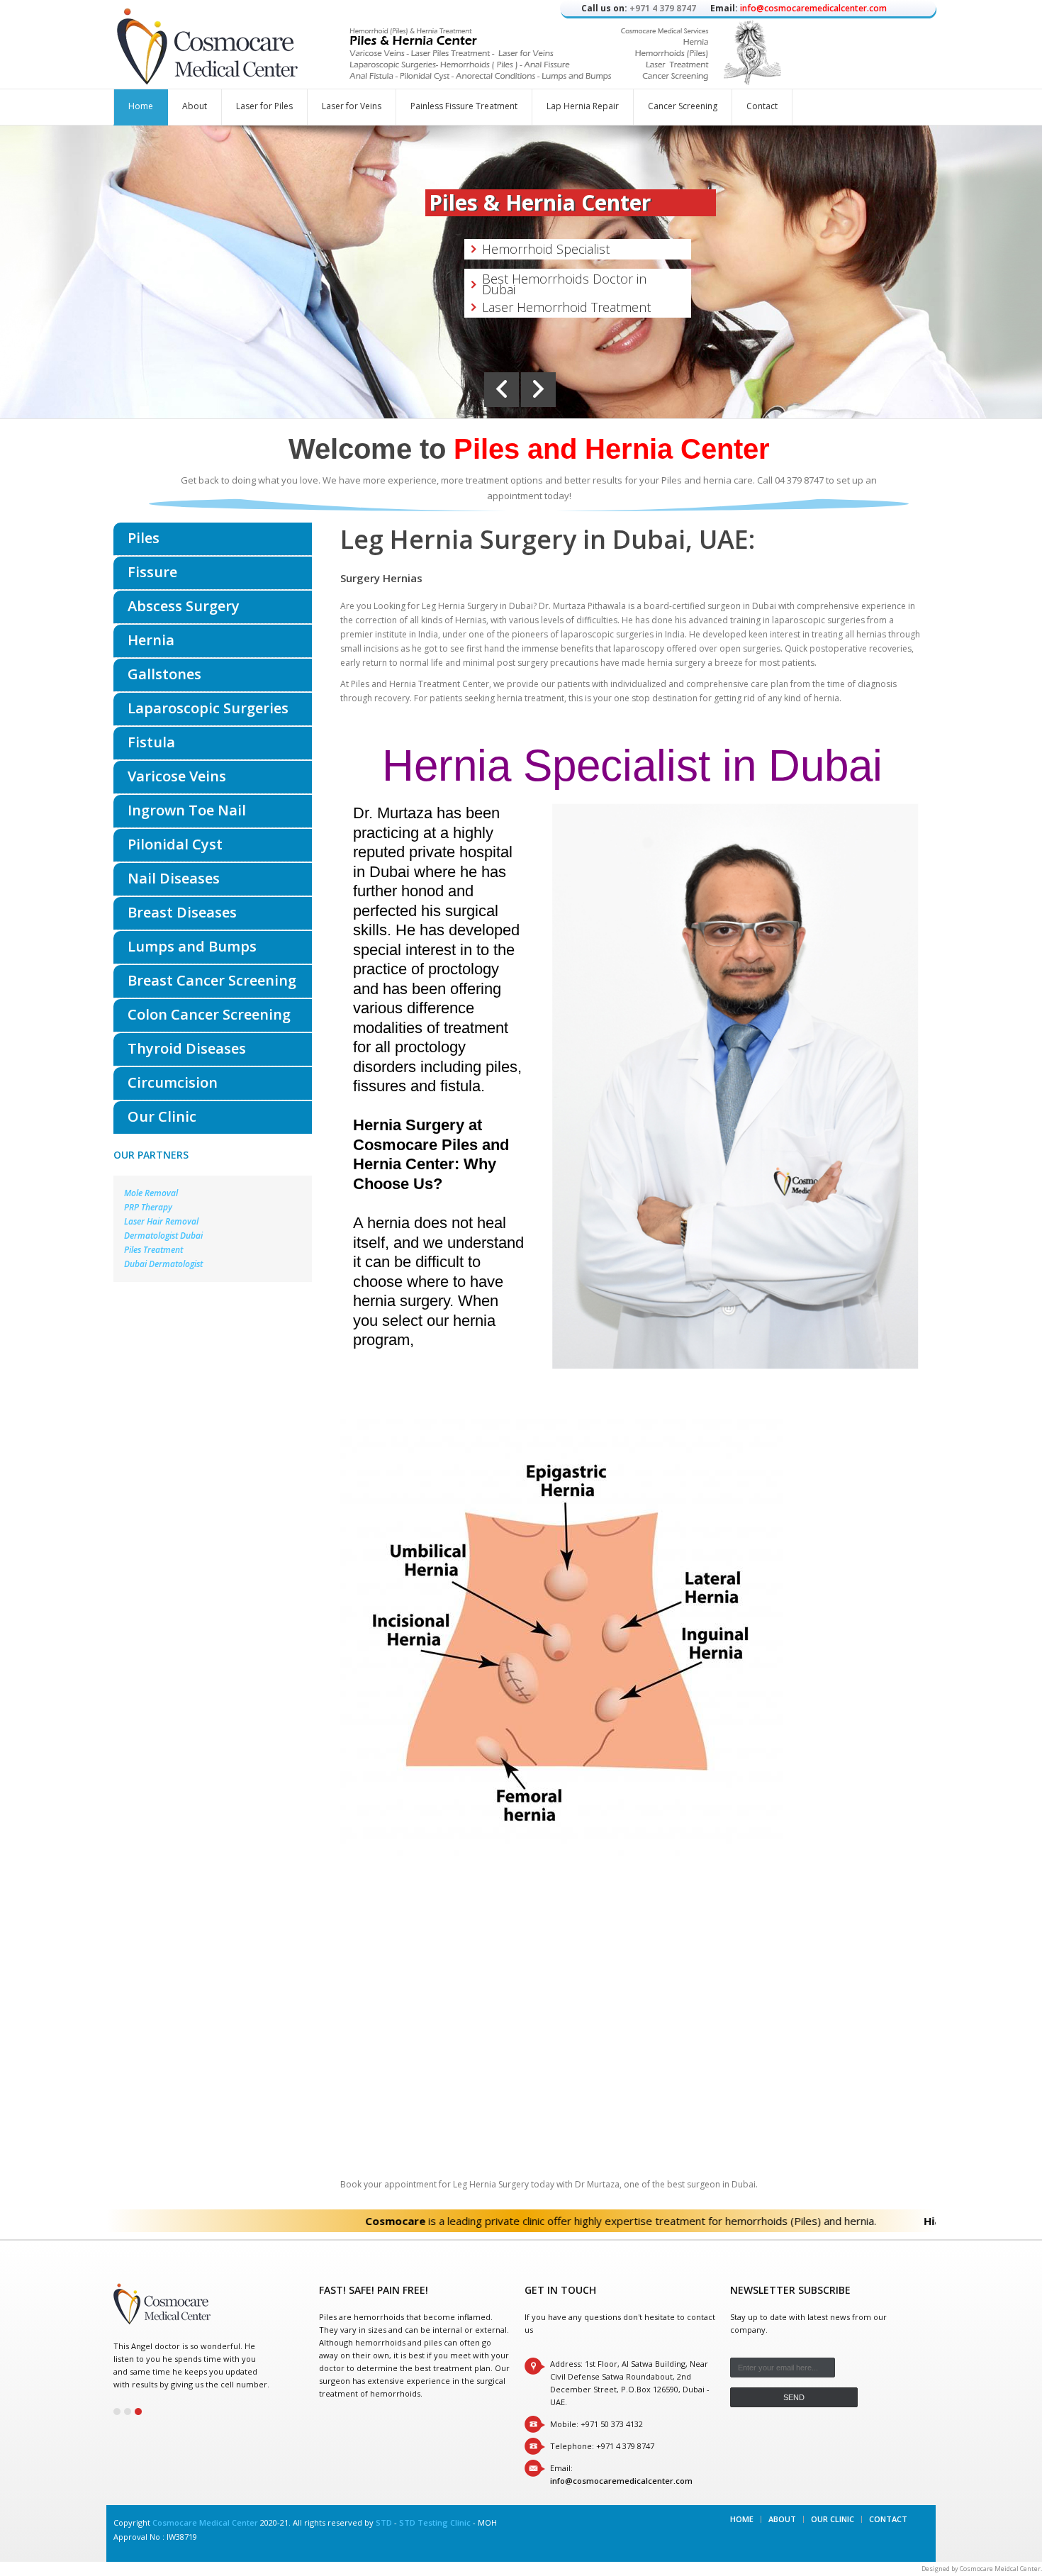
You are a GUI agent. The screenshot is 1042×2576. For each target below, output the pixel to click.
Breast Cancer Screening (212, 980)
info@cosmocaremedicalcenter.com (813, 8)
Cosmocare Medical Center (205, 2522)
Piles (144, 538)
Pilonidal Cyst (175, 844)
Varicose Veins (177, 776)
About (195, 106)
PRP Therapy (148, 1207)
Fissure (152, 572)
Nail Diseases (174, 878)
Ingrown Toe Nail (187, 810)
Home (141, 106)
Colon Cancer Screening (209, 1014)
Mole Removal (151, 1193)
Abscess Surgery (184, 606)
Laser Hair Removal (161, 1221)
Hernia (151, 640)
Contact (762, 106)
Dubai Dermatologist (163, 1264)
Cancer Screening (683, 106)
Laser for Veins (352, 106)
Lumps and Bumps (192, 946)
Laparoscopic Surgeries (208, 708)
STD (384, 2522)
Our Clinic (162, 1116)
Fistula (151, 742)
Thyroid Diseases (187, 1048)
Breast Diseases (182, 912)
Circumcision (173, 1082)
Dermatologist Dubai (163, 1236)
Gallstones (164, 674)
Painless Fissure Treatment (464, 106)
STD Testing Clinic (435, 2522)
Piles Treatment (153, 1250)
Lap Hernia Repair (583, 106)
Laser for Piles (264, 106)
